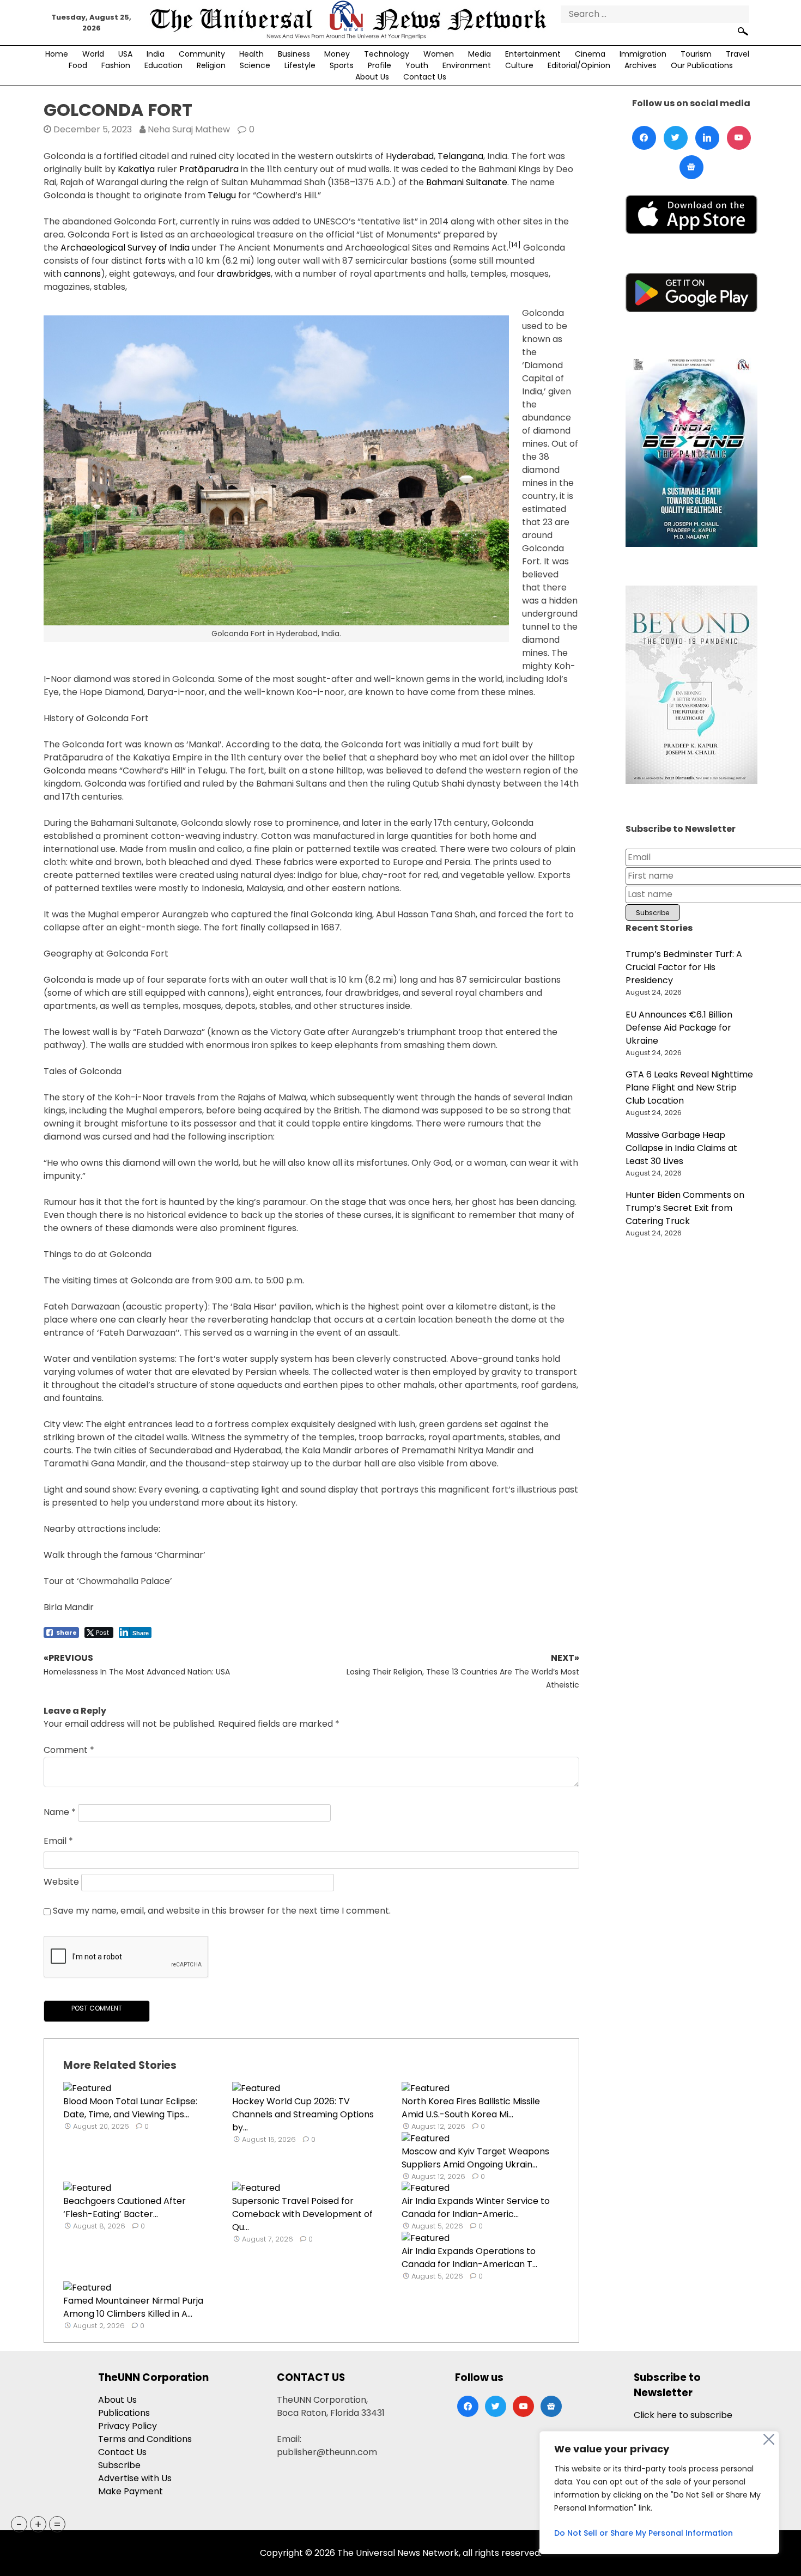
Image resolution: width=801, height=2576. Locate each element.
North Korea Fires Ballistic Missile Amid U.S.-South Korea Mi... (471, 2108)
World (93, 54)
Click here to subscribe (683, 2415)
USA (125, 54)
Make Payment (131, 2491)
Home (57, 54)
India (156, 54)
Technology (387, 54)
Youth (417, 65)
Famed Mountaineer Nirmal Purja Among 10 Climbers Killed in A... (133, 2307)
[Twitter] (676, 138)
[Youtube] (739, 138)
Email (58, 1841)
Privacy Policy (128, 2426)
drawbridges (244, 274)
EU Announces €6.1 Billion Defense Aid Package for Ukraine (679, 1028)
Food (78, 65)
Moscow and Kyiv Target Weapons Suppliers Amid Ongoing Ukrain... (475, 2158)
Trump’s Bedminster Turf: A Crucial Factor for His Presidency (684, 967)
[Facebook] (644, 138)
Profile (380, 65)
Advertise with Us (135, 2478)
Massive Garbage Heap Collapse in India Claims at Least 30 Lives (681, 1148)
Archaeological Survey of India (125, 248)
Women (439, 54)
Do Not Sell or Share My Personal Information (644, 2533)
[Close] (769, 2439)
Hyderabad (410, 156)
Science (255, 65)
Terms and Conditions (145, 2439)
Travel (738, 54)
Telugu (222, 195)
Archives (641, 65)
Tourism (696, 54)
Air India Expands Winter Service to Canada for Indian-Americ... (476, 2207)
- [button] (19, 2524)
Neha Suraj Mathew (189, 129)
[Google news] (691, 167)
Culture (519, 65)
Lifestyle (300, 65)
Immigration (643, 54)
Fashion (116, 65)
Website (61, 1882)
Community (202, 54)
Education (163, 65)
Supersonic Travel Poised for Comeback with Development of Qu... (302, 2214)
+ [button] (38, 2524)
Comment (69, 1750)
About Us (372, 77)
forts (155, 261)
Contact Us (425, 77)
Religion (211, 65)
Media (480, 54)
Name (60, 1813)
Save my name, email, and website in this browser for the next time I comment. (222, 1911)
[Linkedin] (707, 138)
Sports (342, 65)
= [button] (57, 2524)
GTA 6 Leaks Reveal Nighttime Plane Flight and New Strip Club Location (689, 1088)
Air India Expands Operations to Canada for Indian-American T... (469, 2258)
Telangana (460, 156)
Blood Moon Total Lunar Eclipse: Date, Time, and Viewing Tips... (130, 2108)
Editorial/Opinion (579, 65)
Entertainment (533, 54)
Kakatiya (136, 169)
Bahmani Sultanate (467, 182)
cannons (82, 274)
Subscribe (119, 2465)
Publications (124, 2413)
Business (294, 54)
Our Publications (702, 65)
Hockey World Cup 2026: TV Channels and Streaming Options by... (303, 2114)
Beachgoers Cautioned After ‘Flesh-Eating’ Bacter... (125, 2207)
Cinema (590, 54)
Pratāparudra (209, 169)
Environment (467, 65)
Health (251, 54)
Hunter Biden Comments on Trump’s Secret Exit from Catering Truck (685, 1208)
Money (337, 54)
